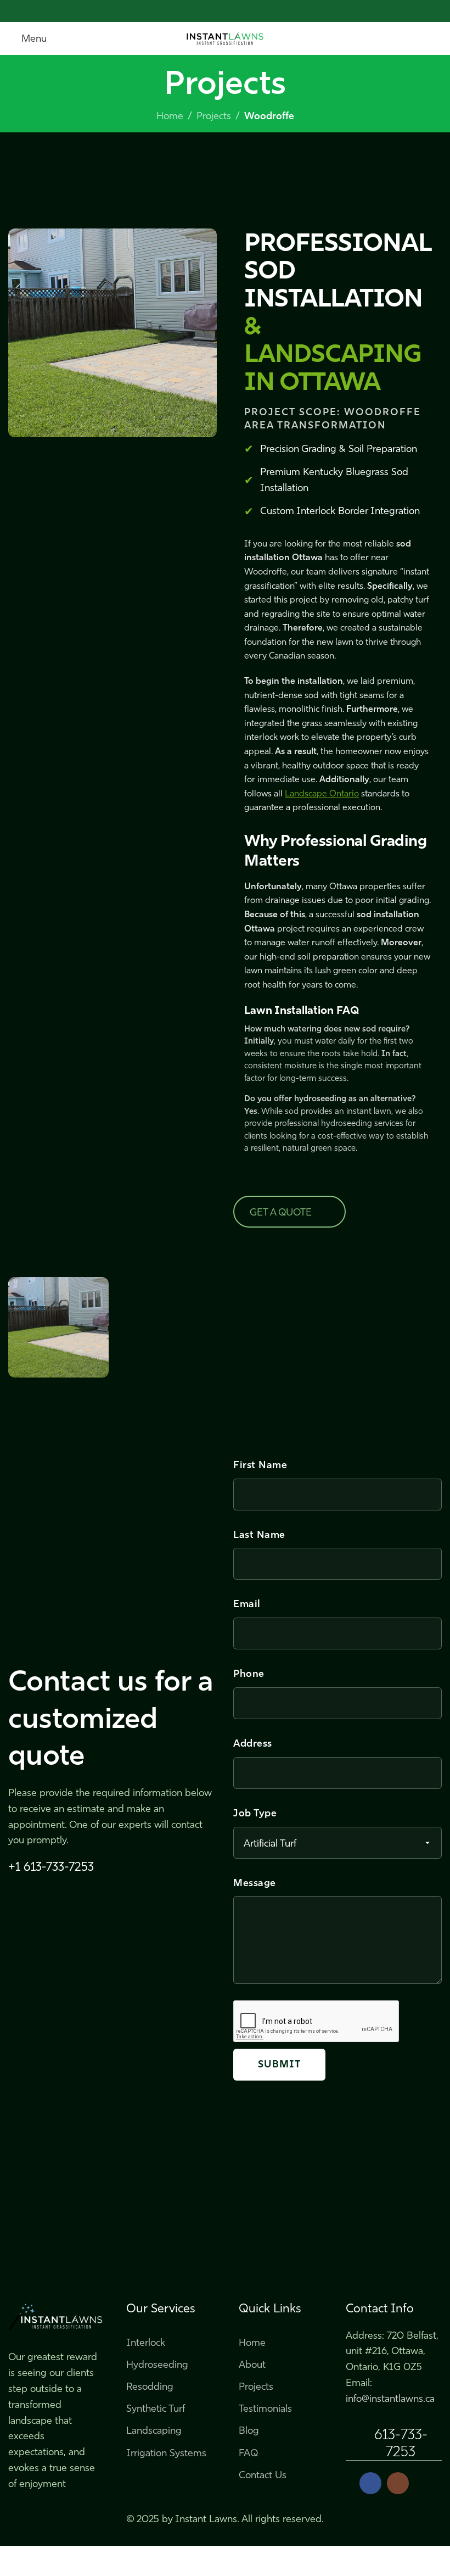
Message (255, 1883)
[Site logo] (225, 37)
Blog (249, 2430)
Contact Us (263, 2475)
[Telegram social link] (251, 11)
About (252, 2365)
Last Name (259, 1535)
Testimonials (265, 2408)
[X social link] (213, 11)
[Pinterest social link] (225, 11)
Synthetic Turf (156, 2408)
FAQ (248, 2453)
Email (247, 1604)
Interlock (146, 2343)
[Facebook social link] (200, 11)
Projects (214, 116)
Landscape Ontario (322, 793)
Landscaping (154, 2430)
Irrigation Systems (166, 2453)
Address (253, 1743)
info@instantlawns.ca (390, 2399)
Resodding (150, 2387)
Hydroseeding (157, 2365)
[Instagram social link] (398, 2483)
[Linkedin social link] (238, 11)
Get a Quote (281, 1212)
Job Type (255, 1813)
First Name (260, 1465)
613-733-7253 (401, 2443)
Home (170, 116)
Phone (249, 1674)
